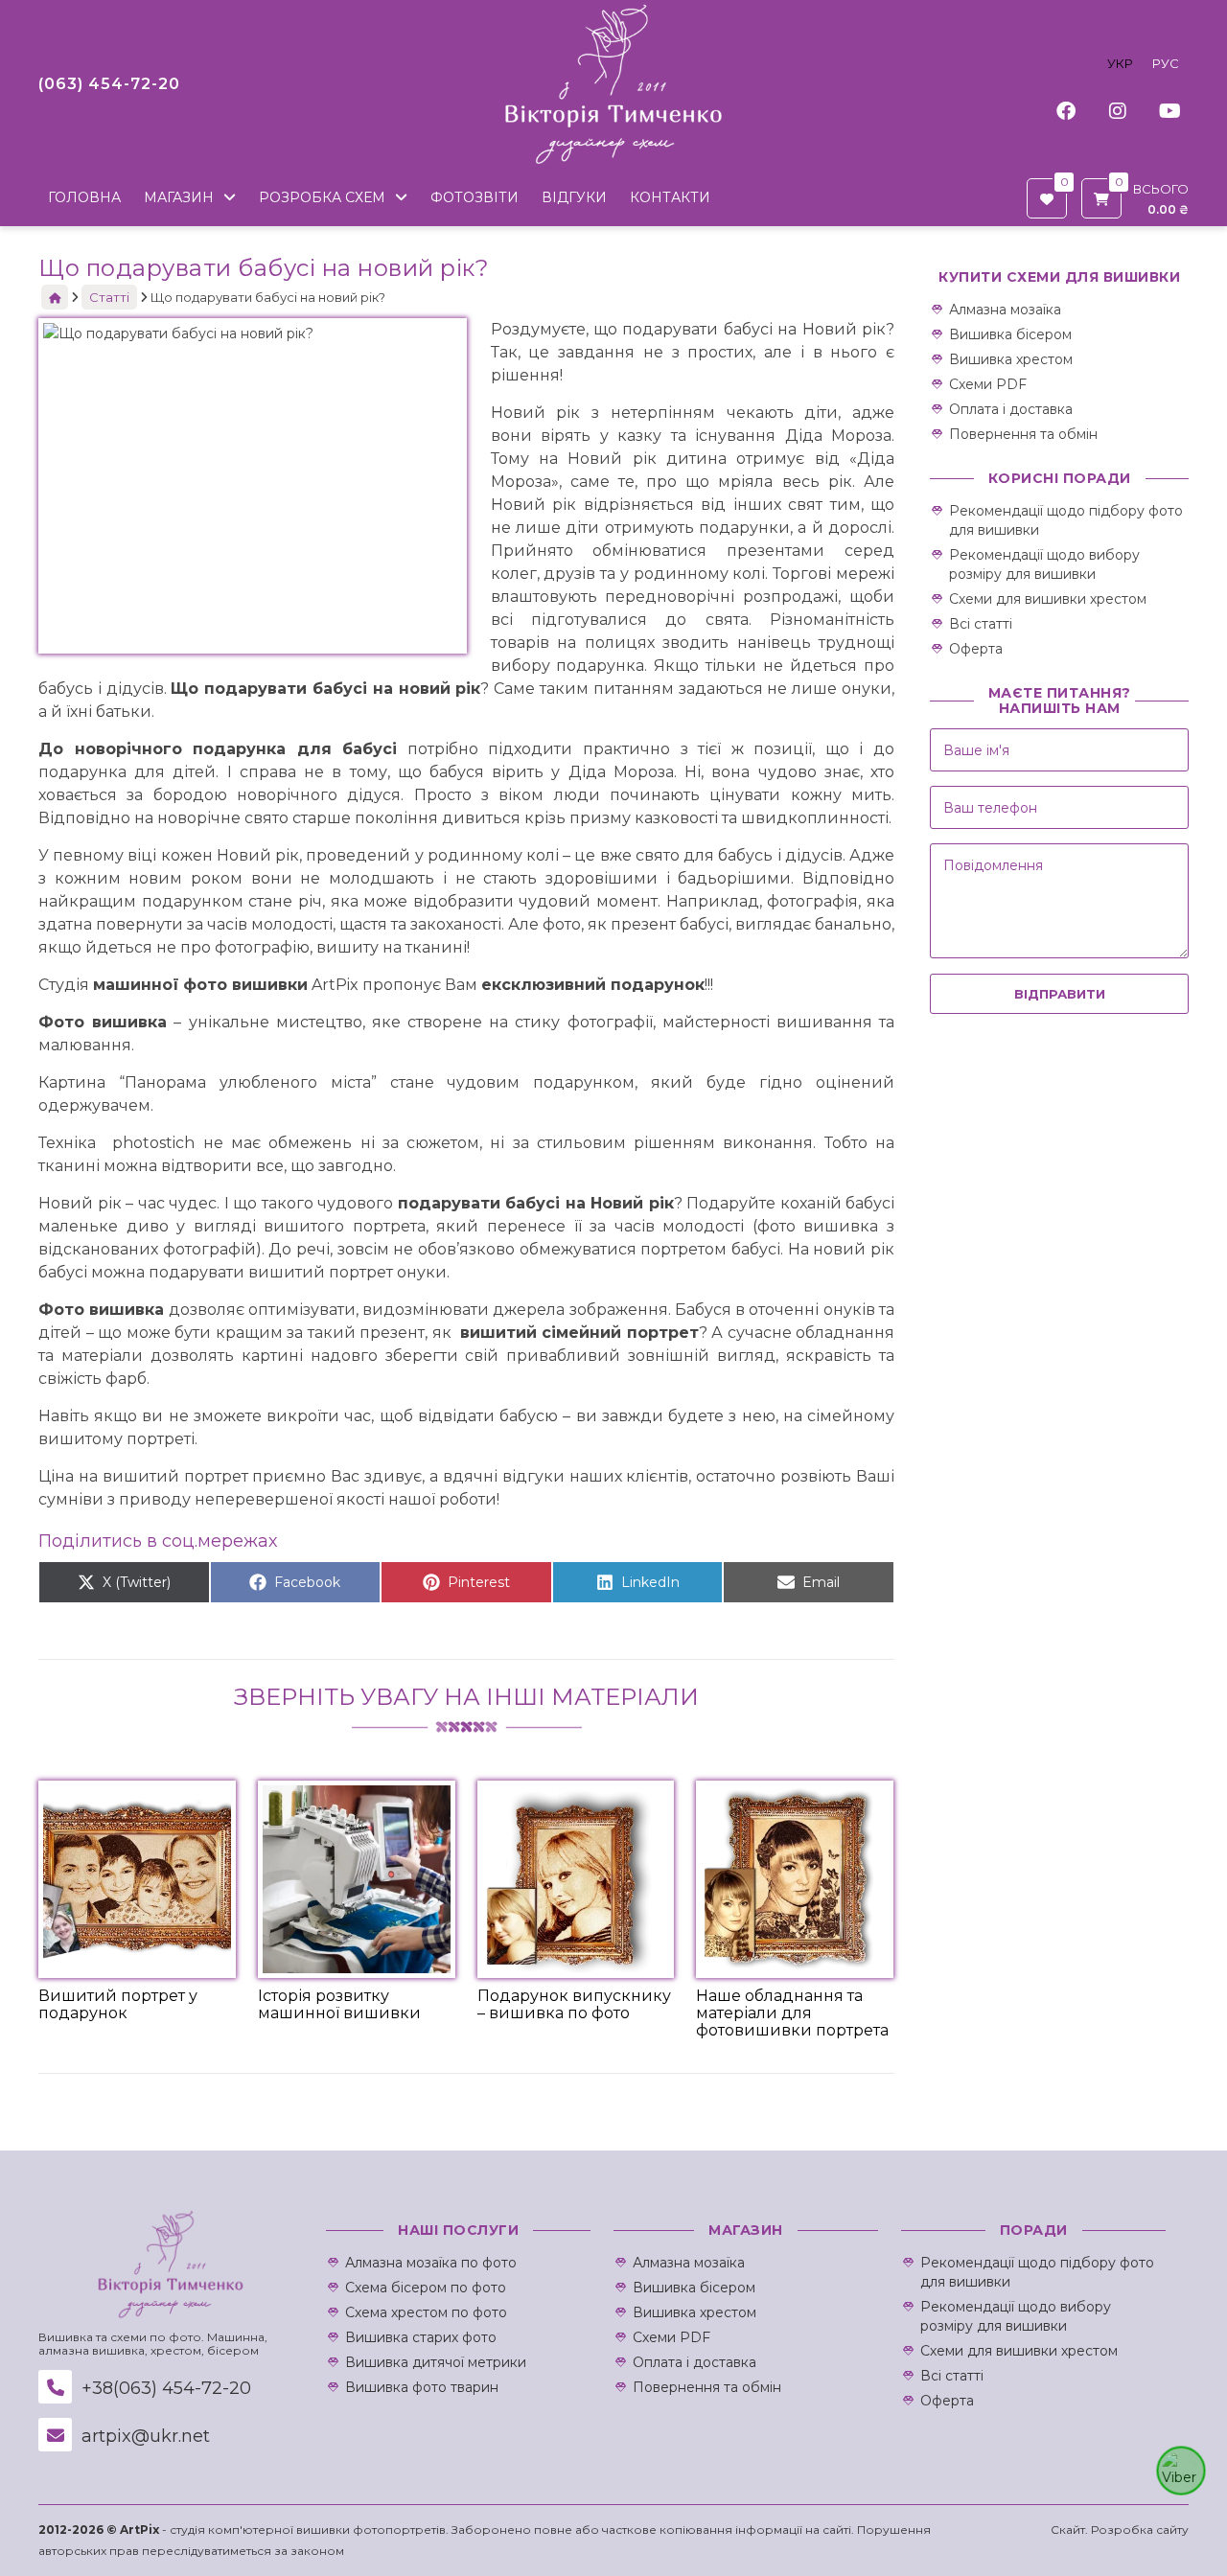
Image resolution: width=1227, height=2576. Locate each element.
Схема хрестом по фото (426, 2312)
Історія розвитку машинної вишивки (339, 2004)
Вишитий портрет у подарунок (118, 2004)
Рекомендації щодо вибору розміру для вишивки (1044, 564)
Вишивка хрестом (1011, 359)
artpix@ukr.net (143, 2436)
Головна (84, 197)
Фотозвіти (475, 197)
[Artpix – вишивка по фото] (613, 84)
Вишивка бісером (1010, 334)
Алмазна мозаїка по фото (431, 2263)
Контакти (670, 197)
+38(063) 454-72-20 (164, 2388)
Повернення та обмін (1023, 434)
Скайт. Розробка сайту (1120, 2530)
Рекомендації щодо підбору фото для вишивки (1066, 520)
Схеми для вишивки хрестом (1048, 599)
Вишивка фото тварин (422, 2387)
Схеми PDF (988, 384)
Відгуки (574, 197)
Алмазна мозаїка (1005, 310)
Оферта (976, 649)
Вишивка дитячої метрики (436, 2362)
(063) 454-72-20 (109, 84)
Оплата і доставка (1011, 409)
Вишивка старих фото (421, 2337)
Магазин (179, 197)
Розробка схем (322, 197)
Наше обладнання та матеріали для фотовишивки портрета (792, 2013)
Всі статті (981, 624)
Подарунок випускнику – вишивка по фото (574, 2004)
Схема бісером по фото (426, 2288)
